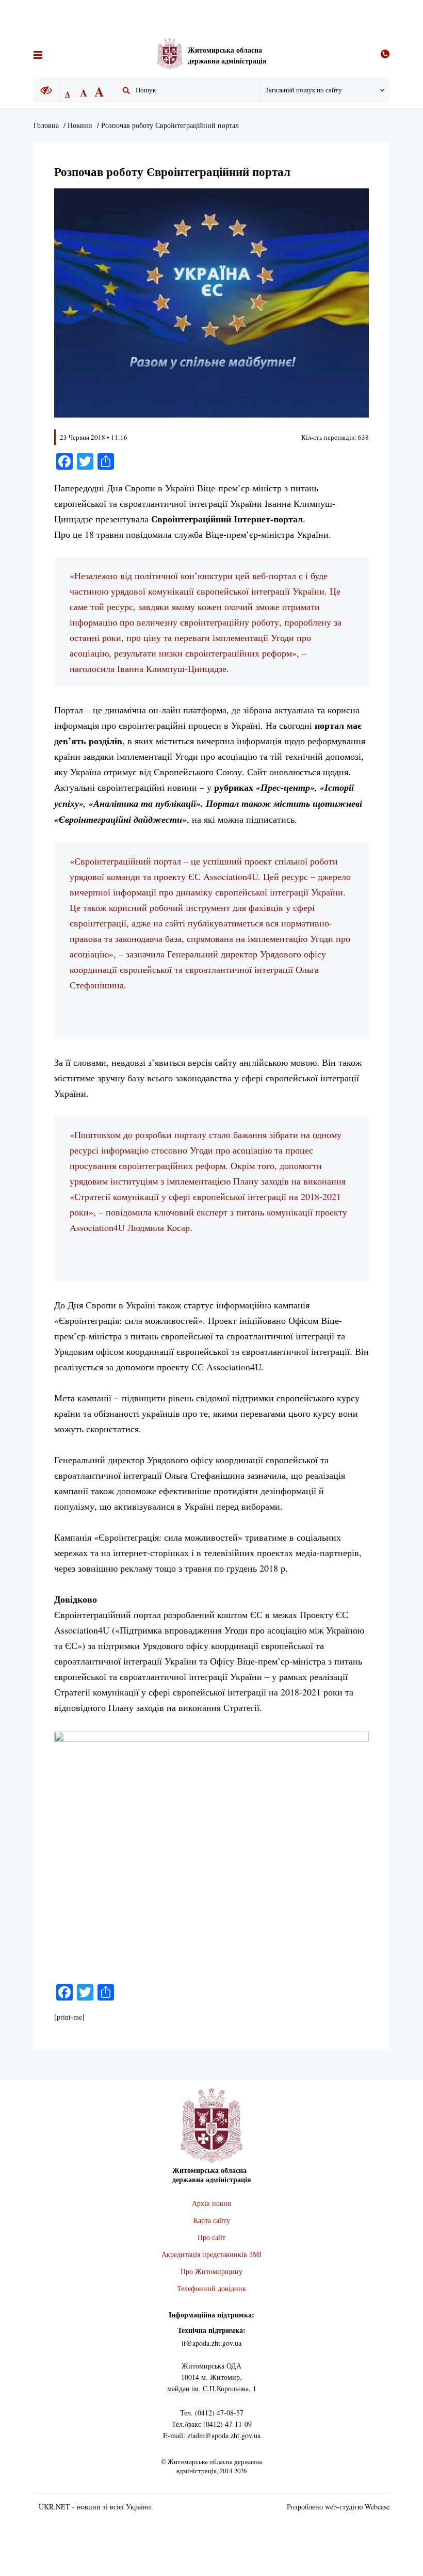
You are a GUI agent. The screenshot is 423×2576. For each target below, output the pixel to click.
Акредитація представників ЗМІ (211, 2254)
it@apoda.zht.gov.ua (211, 2343)
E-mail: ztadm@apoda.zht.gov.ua (212, 2435)
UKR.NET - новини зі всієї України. (96, 2507)
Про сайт (211, 2237)
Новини (80, 125)
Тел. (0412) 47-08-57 (212, 2413)
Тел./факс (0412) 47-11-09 (212, 2424)
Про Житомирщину (211, 2271)
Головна (46, 125)
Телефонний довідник (211, 2288)
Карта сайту (212, 2220)
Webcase (377, 2507)
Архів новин (212, 2203)
